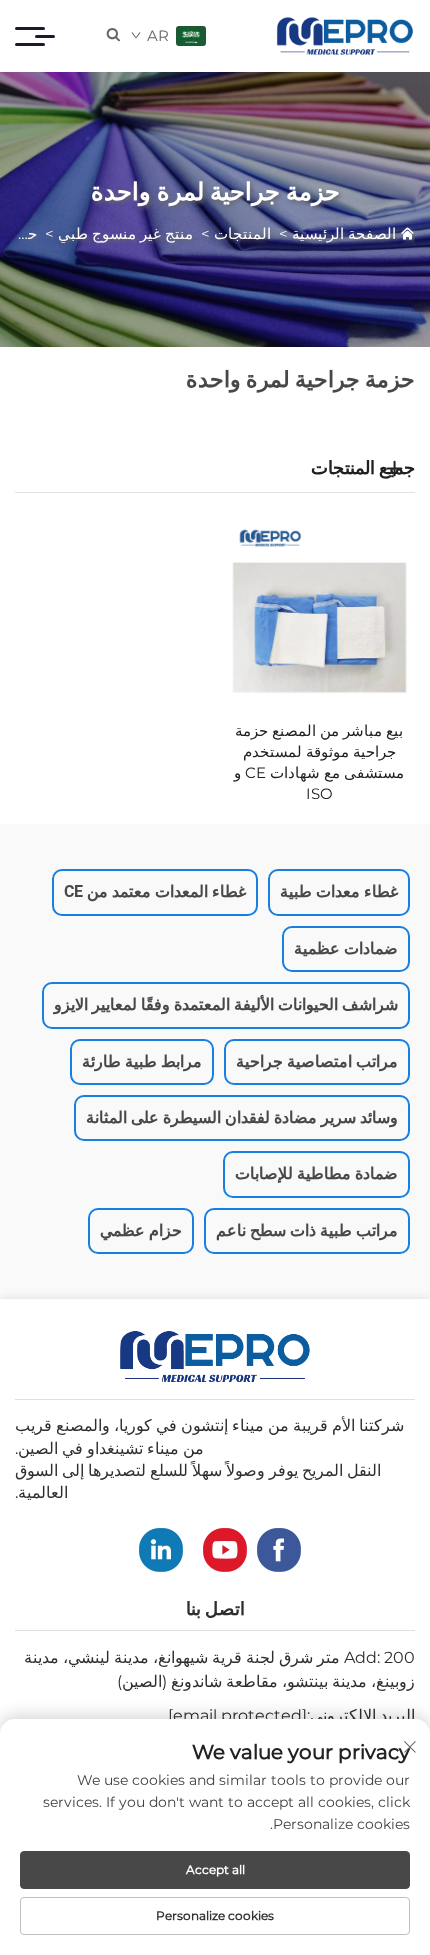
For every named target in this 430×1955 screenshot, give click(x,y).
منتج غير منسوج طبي (125, 233)
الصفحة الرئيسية (344, 233)
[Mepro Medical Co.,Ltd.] (345, 35)
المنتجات (242, 233)
